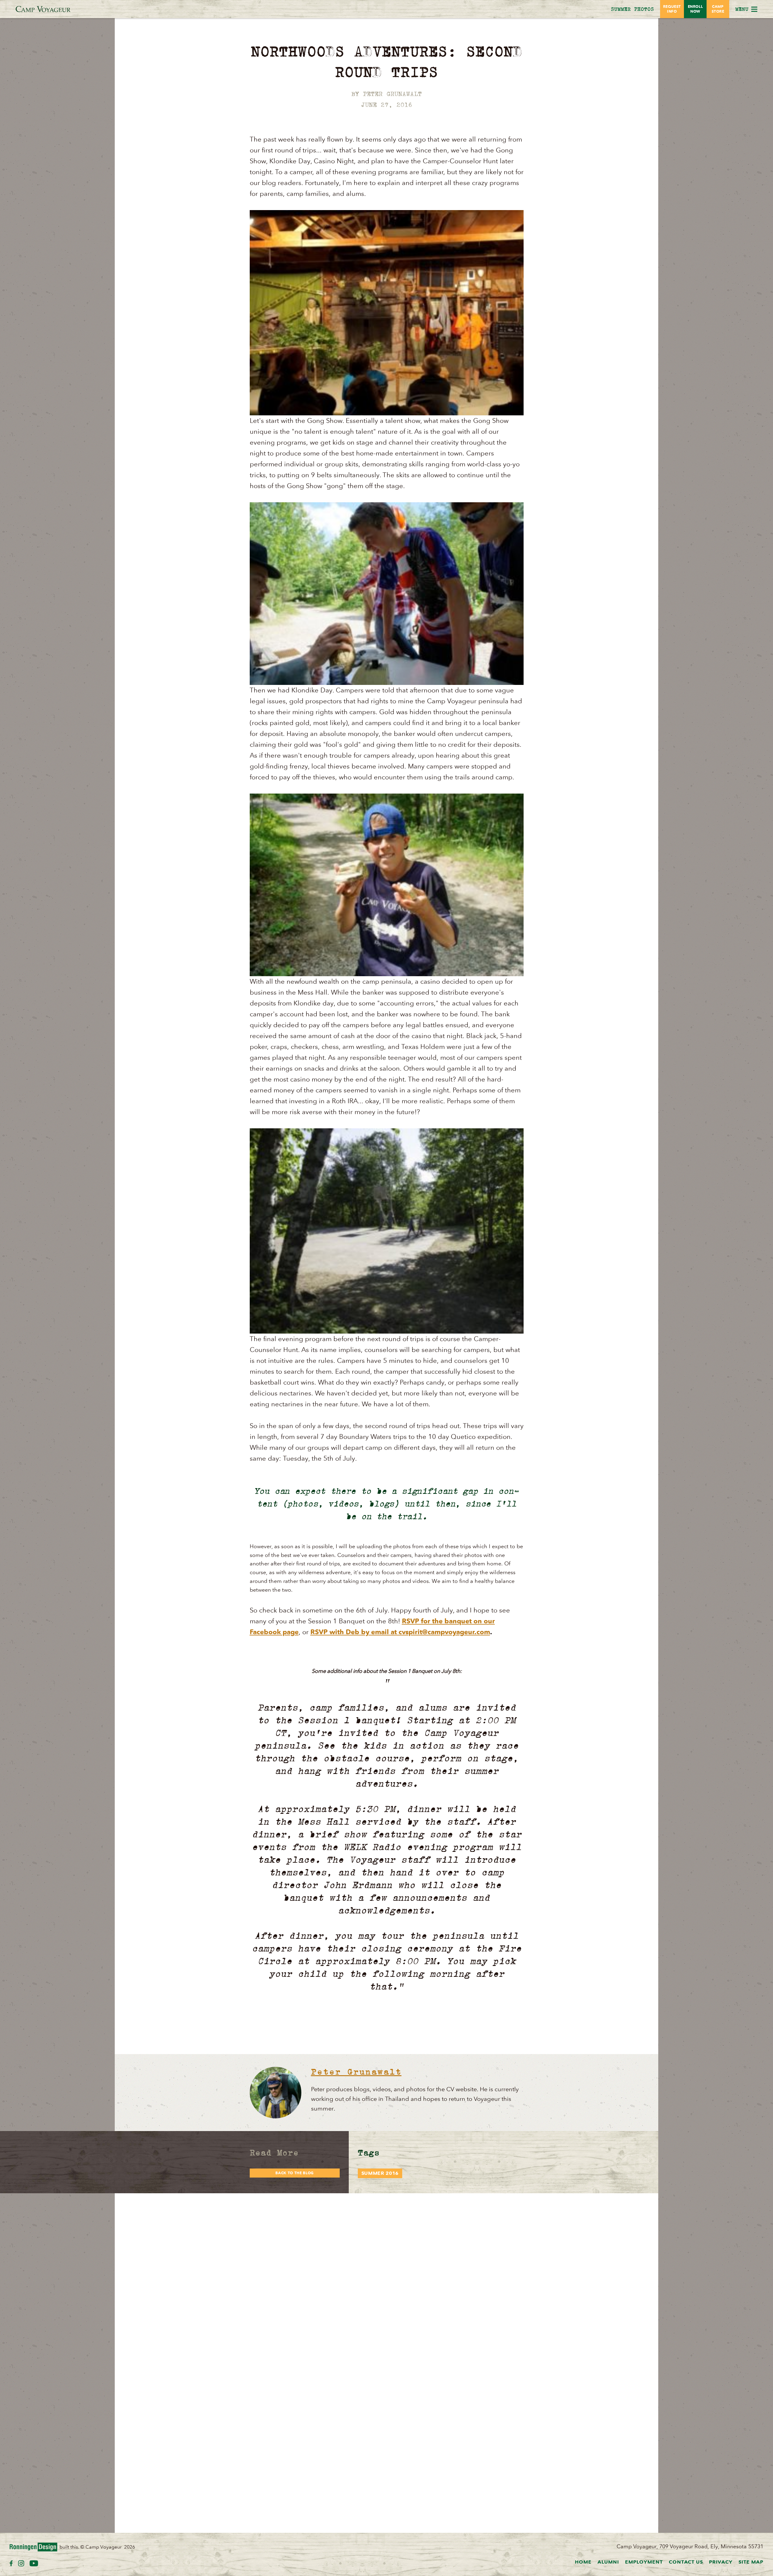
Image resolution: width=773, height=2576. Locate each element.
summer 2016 (380, 2173)
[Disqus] (387, 2269)
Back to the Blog (295, 2173)
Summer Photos (632, 9)
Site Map (751, 2562)
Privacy (721, 2562)
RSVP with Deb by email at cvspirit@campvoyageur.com (400, 1632)
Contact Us (686, 2562)
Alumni (608, 2562)
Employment (644, 2562)
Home (583, 2562)
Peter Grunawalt (356, 2071)
